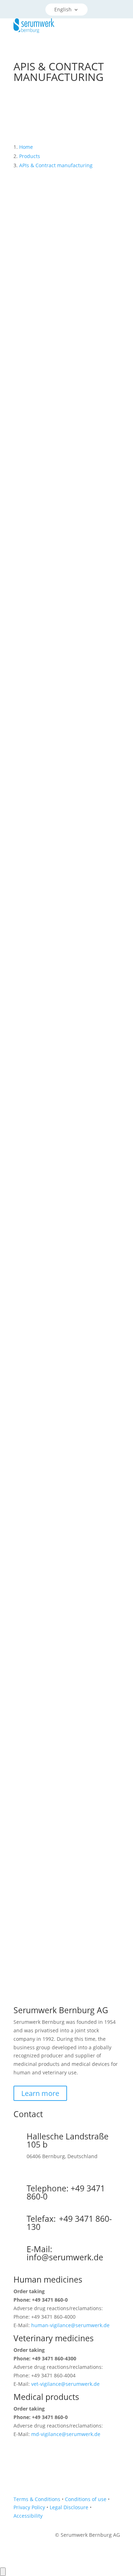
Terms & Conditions (37, 2499)
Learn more (40, 2093)
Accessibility (28, 2516)
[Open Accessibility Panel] (3, 2572)
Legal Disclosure (69, 2507)
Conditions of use (86, 2499)
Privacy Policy (29, 2507)
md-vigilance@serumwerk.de (66, 2434)
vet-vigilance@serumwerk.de (65, 2384)
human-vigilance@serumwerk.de (70, 2325)
